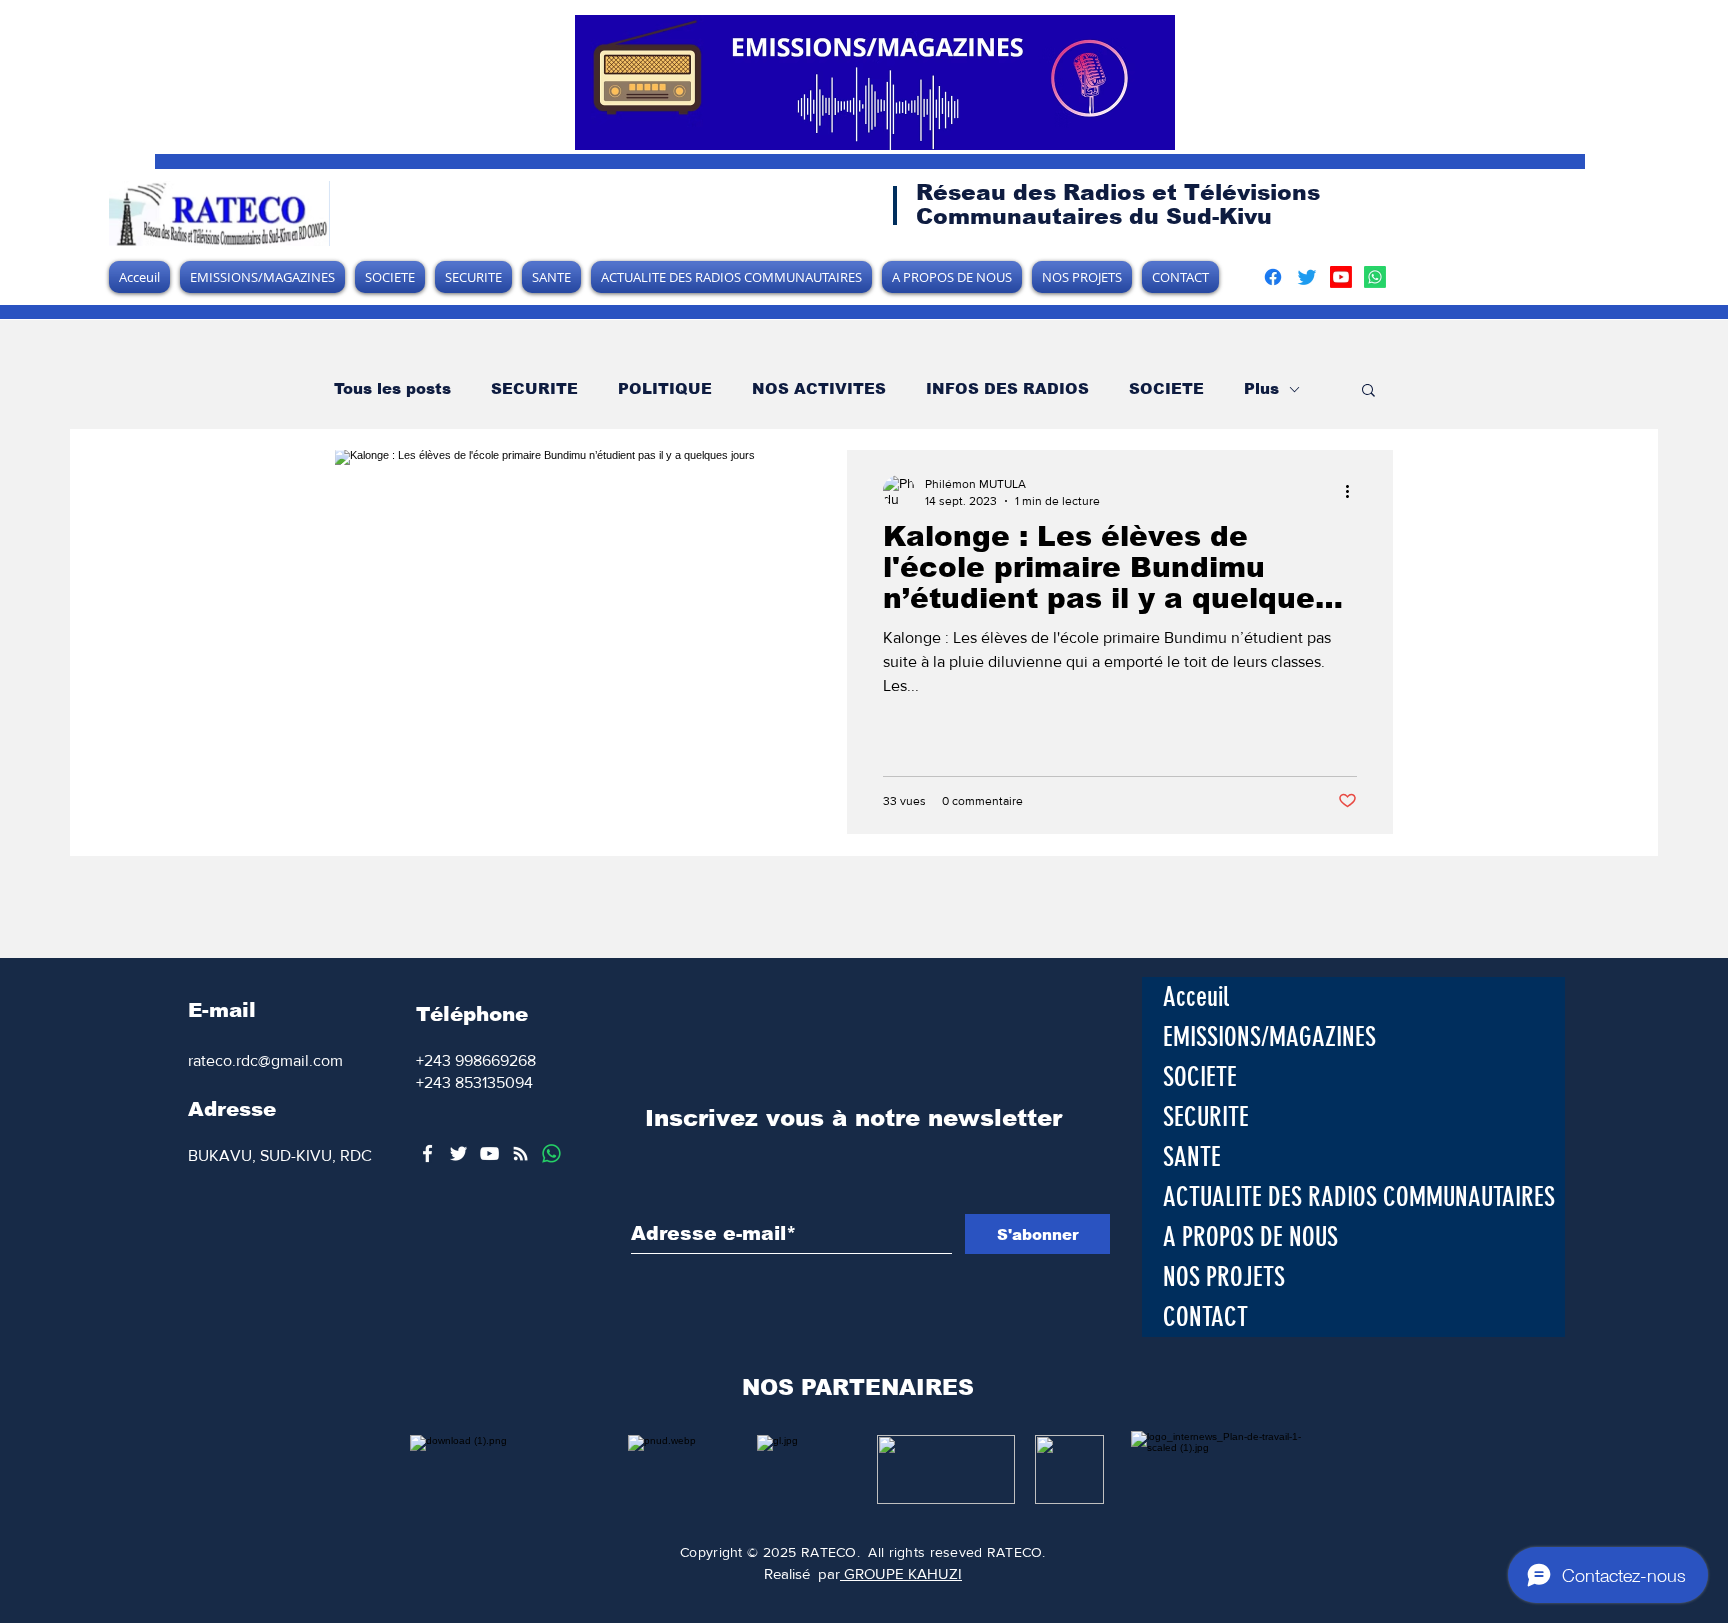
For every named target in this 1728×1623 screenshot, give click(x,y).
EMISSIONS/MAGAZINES (1269, 1037)
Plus (1261, 388)
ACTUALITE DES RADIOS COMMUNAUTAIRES (1359, 1197)
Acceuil (1196, 997)
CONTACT (1205, 1317)
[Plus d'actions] (1354, 491)
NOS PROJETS (1224, 1277)
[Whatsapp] (1375, 277)
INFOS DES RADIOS (1007, 388)
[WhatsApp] (551, 1153)
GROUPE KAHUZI (901, 1573)
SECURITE (534, 388)
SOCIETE (1166, 388)
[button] (1368, 391)
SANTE (1192, 1157)
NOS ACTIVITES (819, 388)
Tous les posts (392, 388)
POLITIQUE (665, 388)
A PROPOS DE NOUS (1250, 1237)
